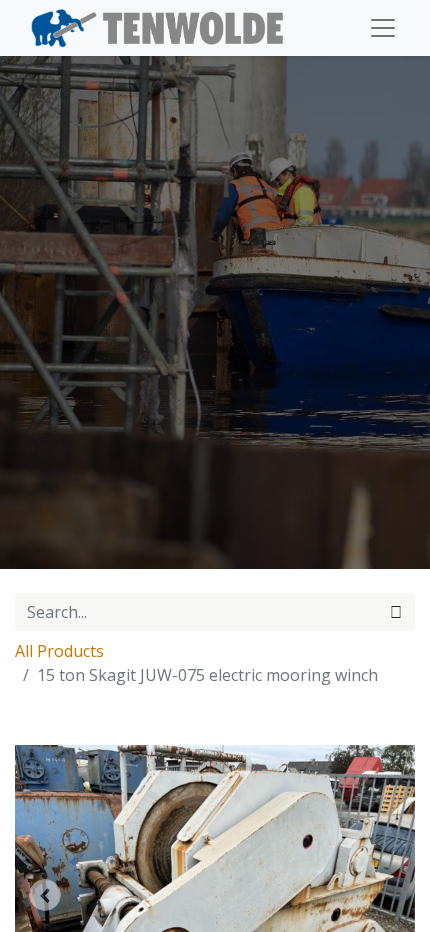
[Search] (396, 612)
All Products (59, 651)
